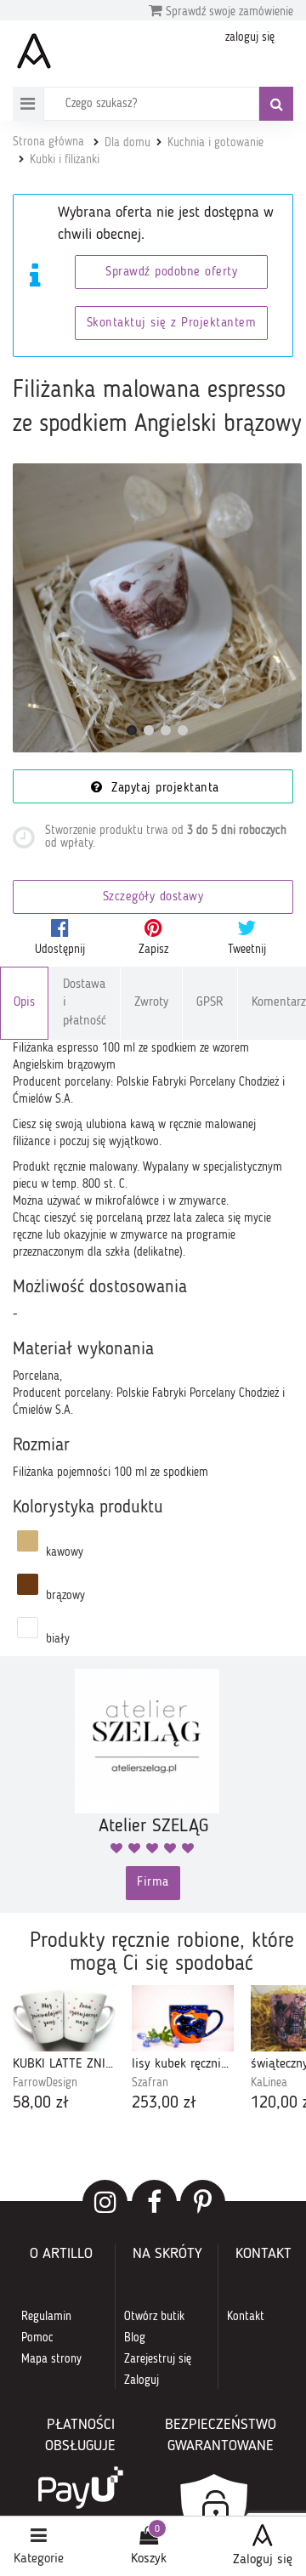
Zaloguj (142, 2380)
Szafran (150, 2083)
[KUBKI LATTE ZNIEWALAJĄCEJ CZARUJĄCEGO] (64, 2019)
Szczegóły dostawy (153, 897)
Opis (24, 1003)
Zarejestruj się (158, 2359)
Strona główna (48, 142)
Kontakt (246, 2317)
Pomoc (37, 2338)
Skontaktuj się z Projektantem (172, 323)
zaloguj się (250, 37)
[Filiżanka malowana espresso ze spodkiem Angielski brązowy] (157, 608)
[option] (64, 2051)
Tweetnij (247, 950)
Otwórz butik (154, 2317)
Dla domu (127, 143)
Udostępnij (60, 950)
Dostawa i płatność (85, 1003)
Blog (135, 2338)
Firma (153, 1883)
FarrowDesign (45, 2083)
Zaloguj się (263, 2560)
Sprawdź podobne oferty (171, 272)
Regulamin (46, 2317)
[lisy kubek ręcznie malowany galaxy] (183, 2019)
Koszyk (149, 2559)
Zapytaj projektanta (163, 789)
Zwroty (151, 1003)
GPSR (210, 1003)
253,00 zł (164, 2103)
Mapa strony (51, 2359)
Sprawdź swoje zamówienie (228, 12)
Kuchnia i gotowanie (215, 143)
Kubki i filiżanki (65, 160)
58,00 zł (41, 2103)
